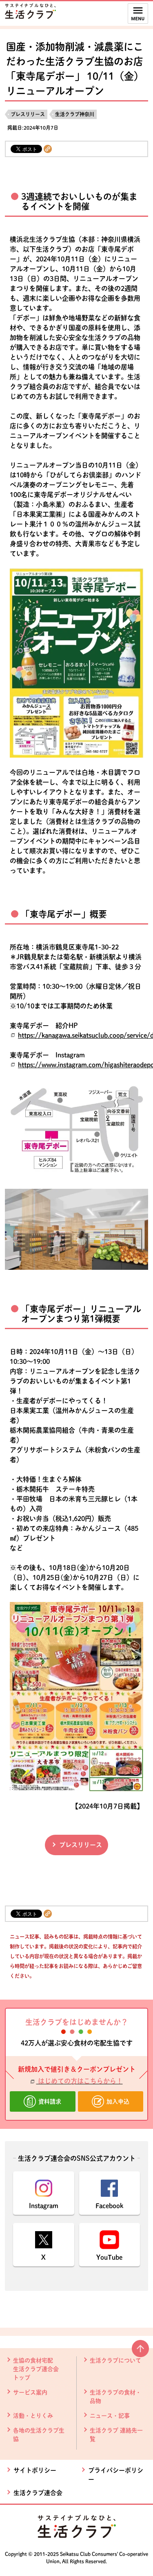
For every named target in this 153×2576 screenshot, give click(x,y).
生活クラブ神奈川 (75, 114)
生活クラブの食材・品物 (115, 2397)
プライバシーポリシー (116, 2475)
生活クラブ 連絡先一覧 (116, 2435)
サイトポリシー (35, 2470)
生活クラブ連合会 (38, 2493)
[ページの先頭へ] (140, 2352)
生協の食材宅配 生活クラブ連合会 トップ (36, 2369)
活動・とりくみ (33, 2416)
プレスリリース (28, 114)
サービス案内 (30, 2392)
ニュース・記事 (110, 2416)
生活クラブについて (115, 2360)
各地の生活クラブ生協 (39, 2435)
